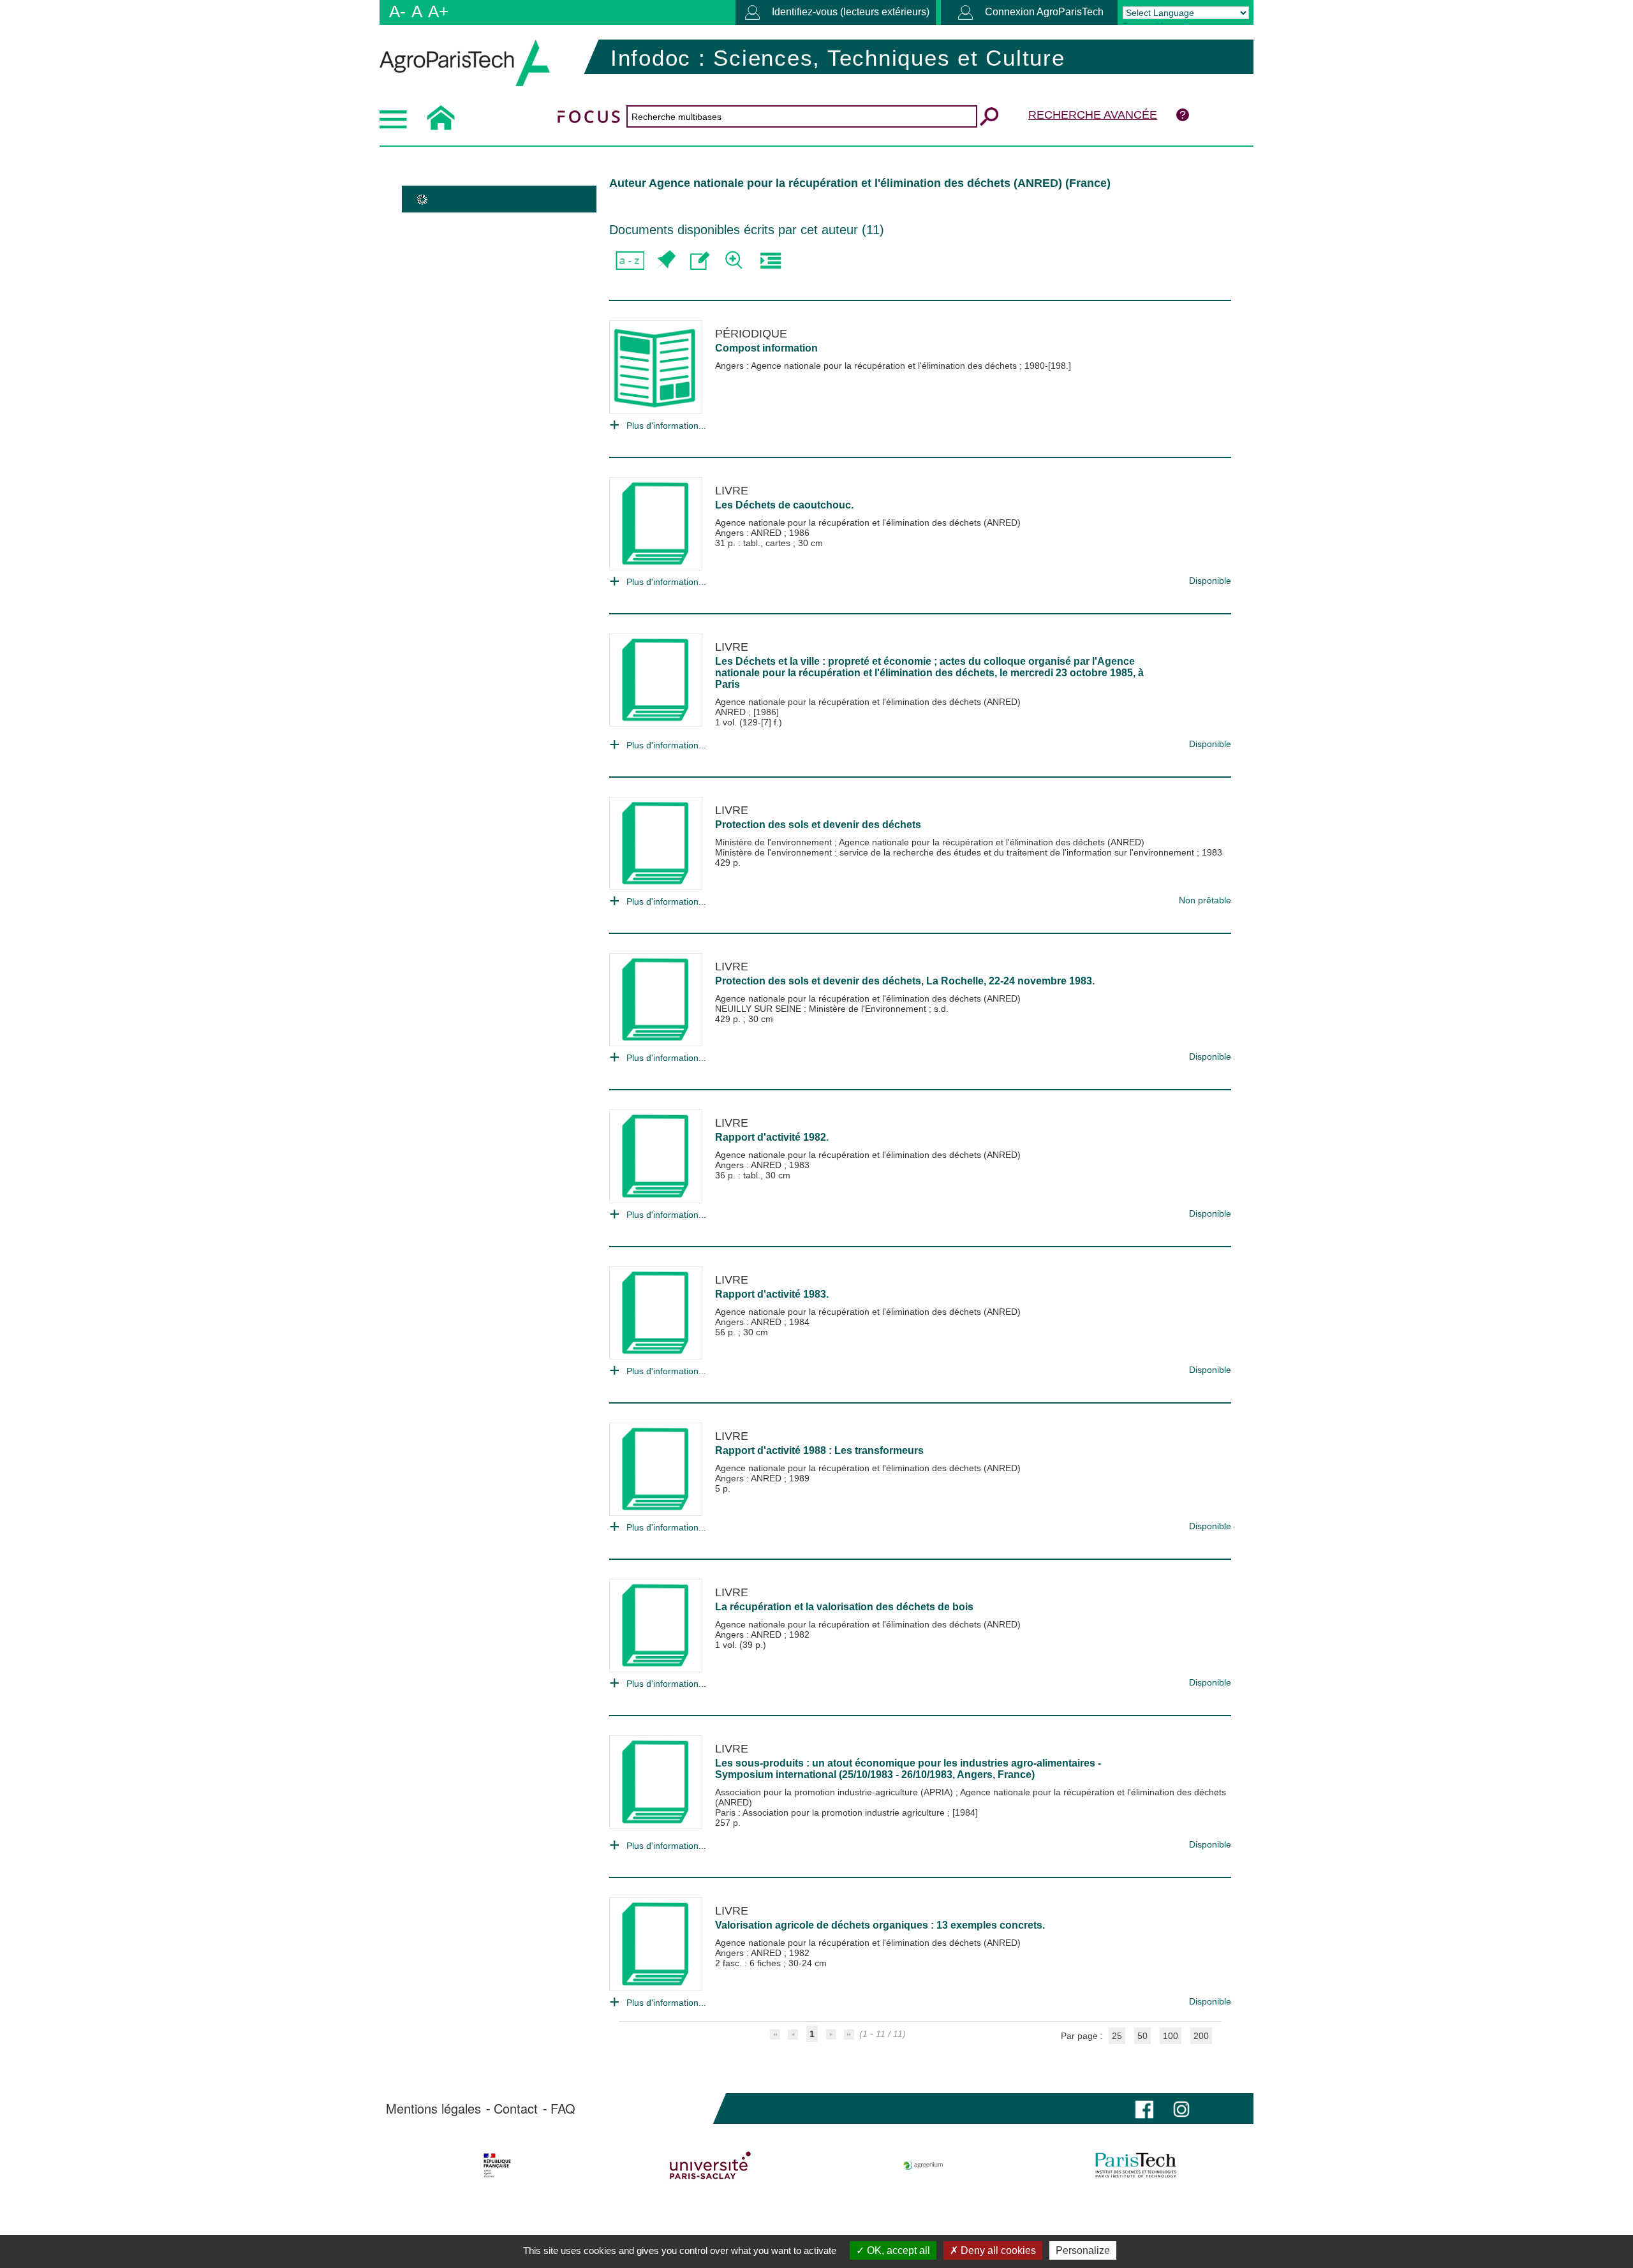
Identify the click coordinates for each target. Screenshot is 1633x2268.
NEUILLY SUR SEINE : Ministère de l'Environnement (822, 1009)
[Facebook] (1144, 2108)
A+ (438, 11)
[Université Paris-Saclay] (710, 2165)
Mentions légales (433, 2109)
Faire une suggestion (700, 261)
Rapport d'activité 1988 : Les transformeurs (819, 1450)
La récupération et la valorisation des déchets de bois (844, 1607)
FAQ (563, 2109)
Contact (516, 2109)
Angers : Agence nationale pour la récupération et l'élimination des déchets (867, 366)
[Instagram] (1181, 2108)
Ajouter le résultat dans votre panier (665, 261)
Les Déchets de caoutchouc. (784, 505)
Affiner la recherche (735, 261)
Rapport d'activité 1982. (772, 1137)
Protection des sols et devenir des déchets (818, 825)
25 (1117, 2036)
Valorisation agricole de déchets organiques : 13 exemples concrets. (880, 1925)
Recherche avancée (1093, 115)
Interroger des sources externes (770, 261)
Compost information (766, 348)
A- (397, 11)
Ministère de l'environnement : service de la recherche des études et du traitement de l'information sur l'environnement (956, 852)
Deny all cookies (997, 2250)
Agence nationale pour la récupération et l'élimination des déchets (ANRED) (868, 523)
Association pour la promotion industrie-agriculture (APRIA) (835, 1792)
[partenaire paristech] (1136, 2165)
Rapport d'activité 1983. (772, 1294)
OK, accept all (897, 2250)
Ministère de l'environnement (775, 842)
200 (1201, 2036)
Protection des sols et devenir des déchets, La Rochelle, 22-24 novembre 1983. (905, 981)
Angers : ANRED (750, 533)
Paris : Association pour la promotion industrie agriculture (831, 1812)
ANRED (732, 712)
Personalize (1083, 2250)
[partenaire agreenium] (923, 2165)
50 (1142, 2036)
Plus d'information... (666, 426)
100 (1171, 2036)
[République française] (497, 2165)
